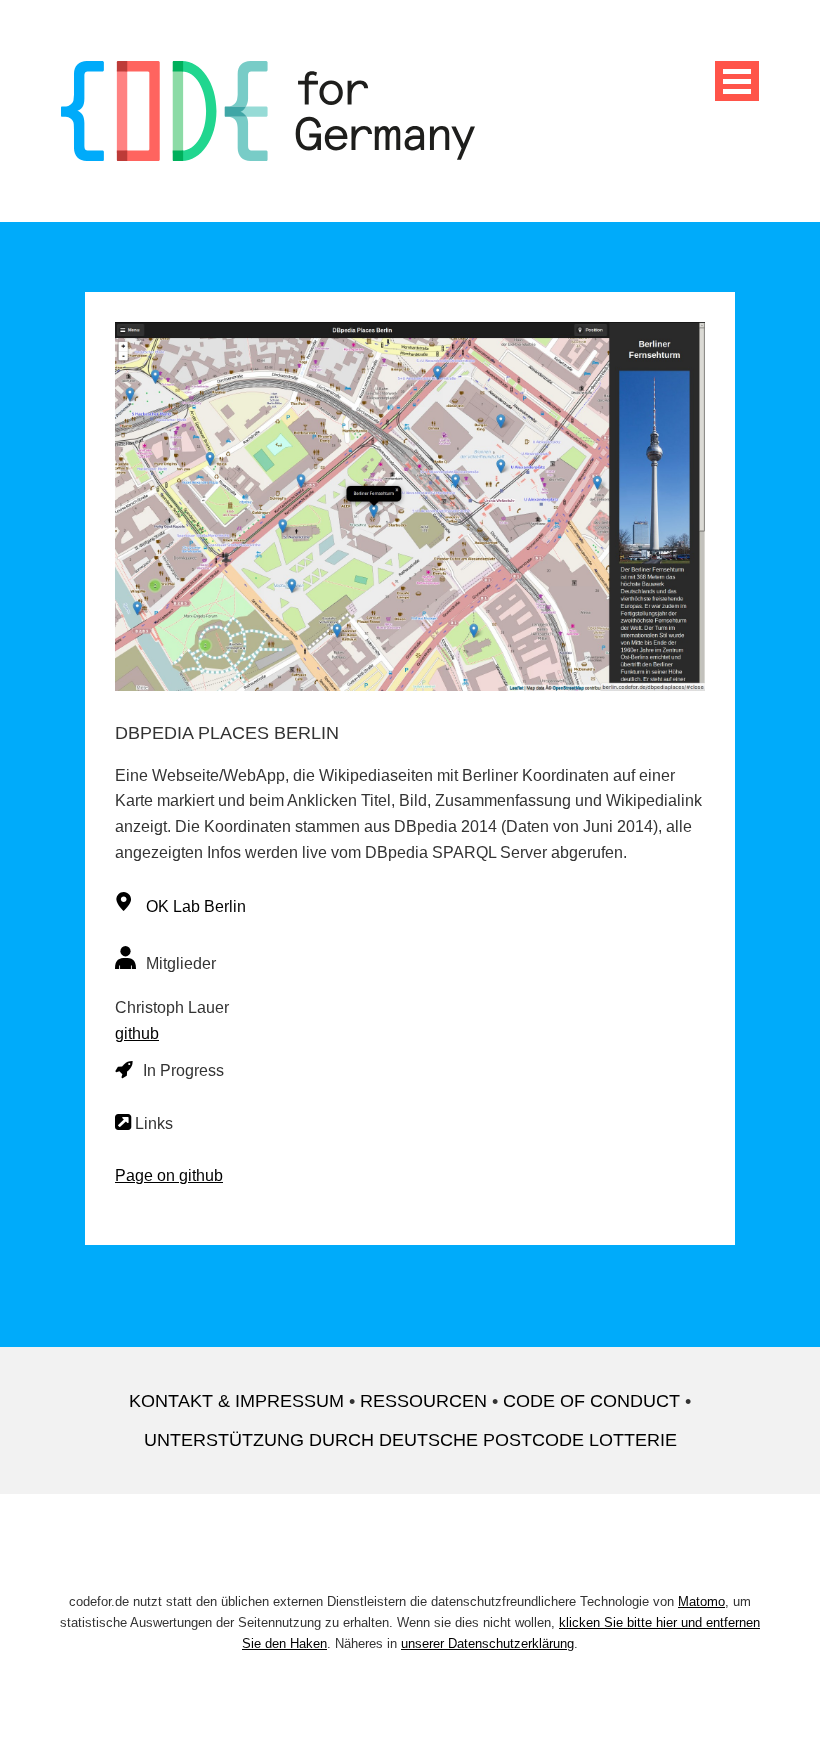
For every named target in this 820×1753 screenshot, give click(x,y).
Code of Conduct (591, 1401)
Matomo (701, 1601)
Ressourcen (423, 1401)
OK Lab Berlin (196, 906)
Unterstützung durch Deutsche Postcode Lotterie (410, 1440)
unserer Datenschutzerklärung (487, 1643)
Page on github (169, 1175)
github (137, 1033)
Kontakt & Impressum (236, 1401)
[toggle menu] (737, 81)
